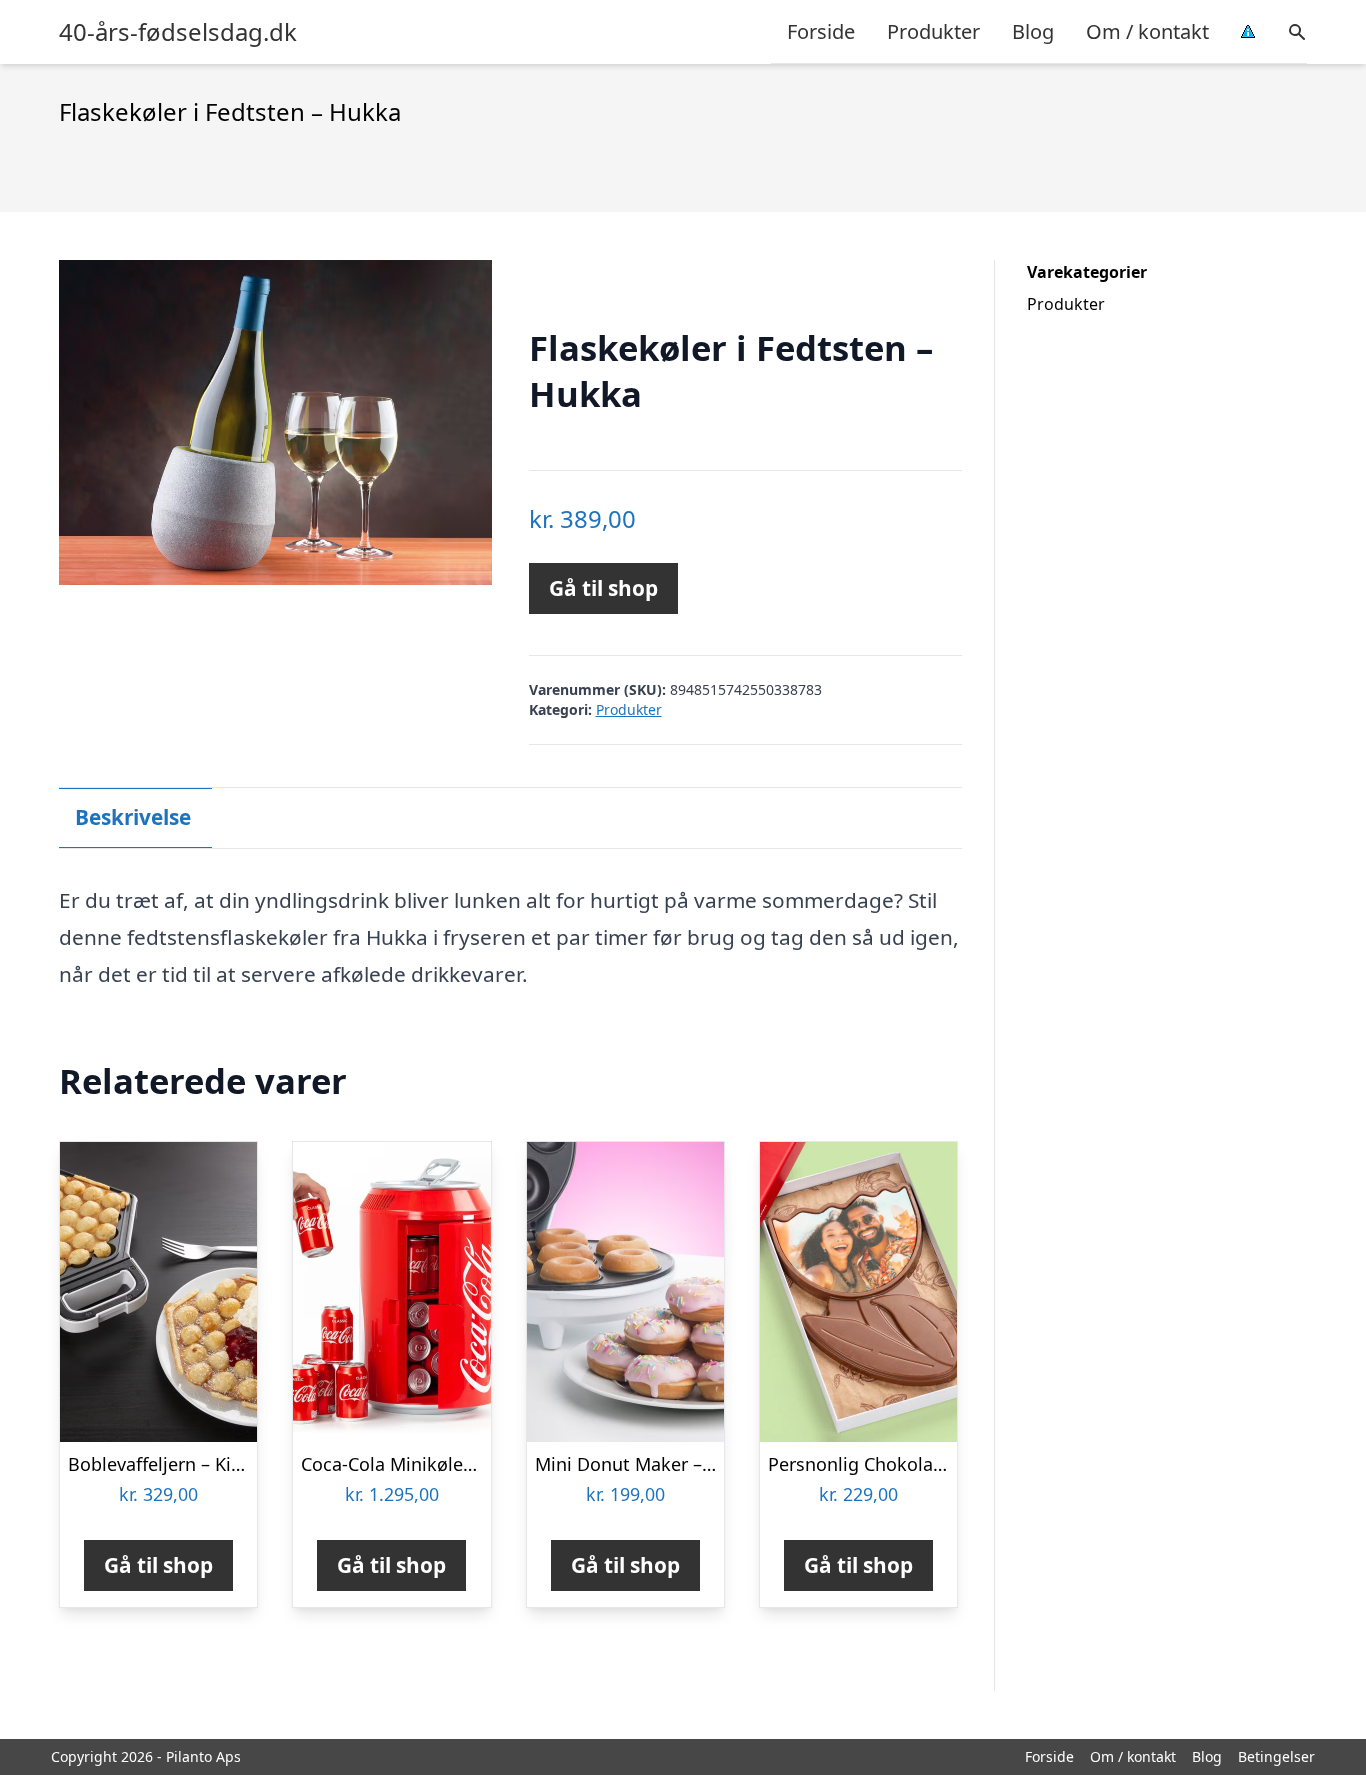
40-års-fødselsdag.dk (178, 32)
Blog (1033, 31)
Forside (821, 31)
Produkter (933, 31)
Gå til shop (603, 588)
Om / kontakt (1147, 31)
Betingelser (1276, 1756)
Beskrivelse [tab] (133, 817)
